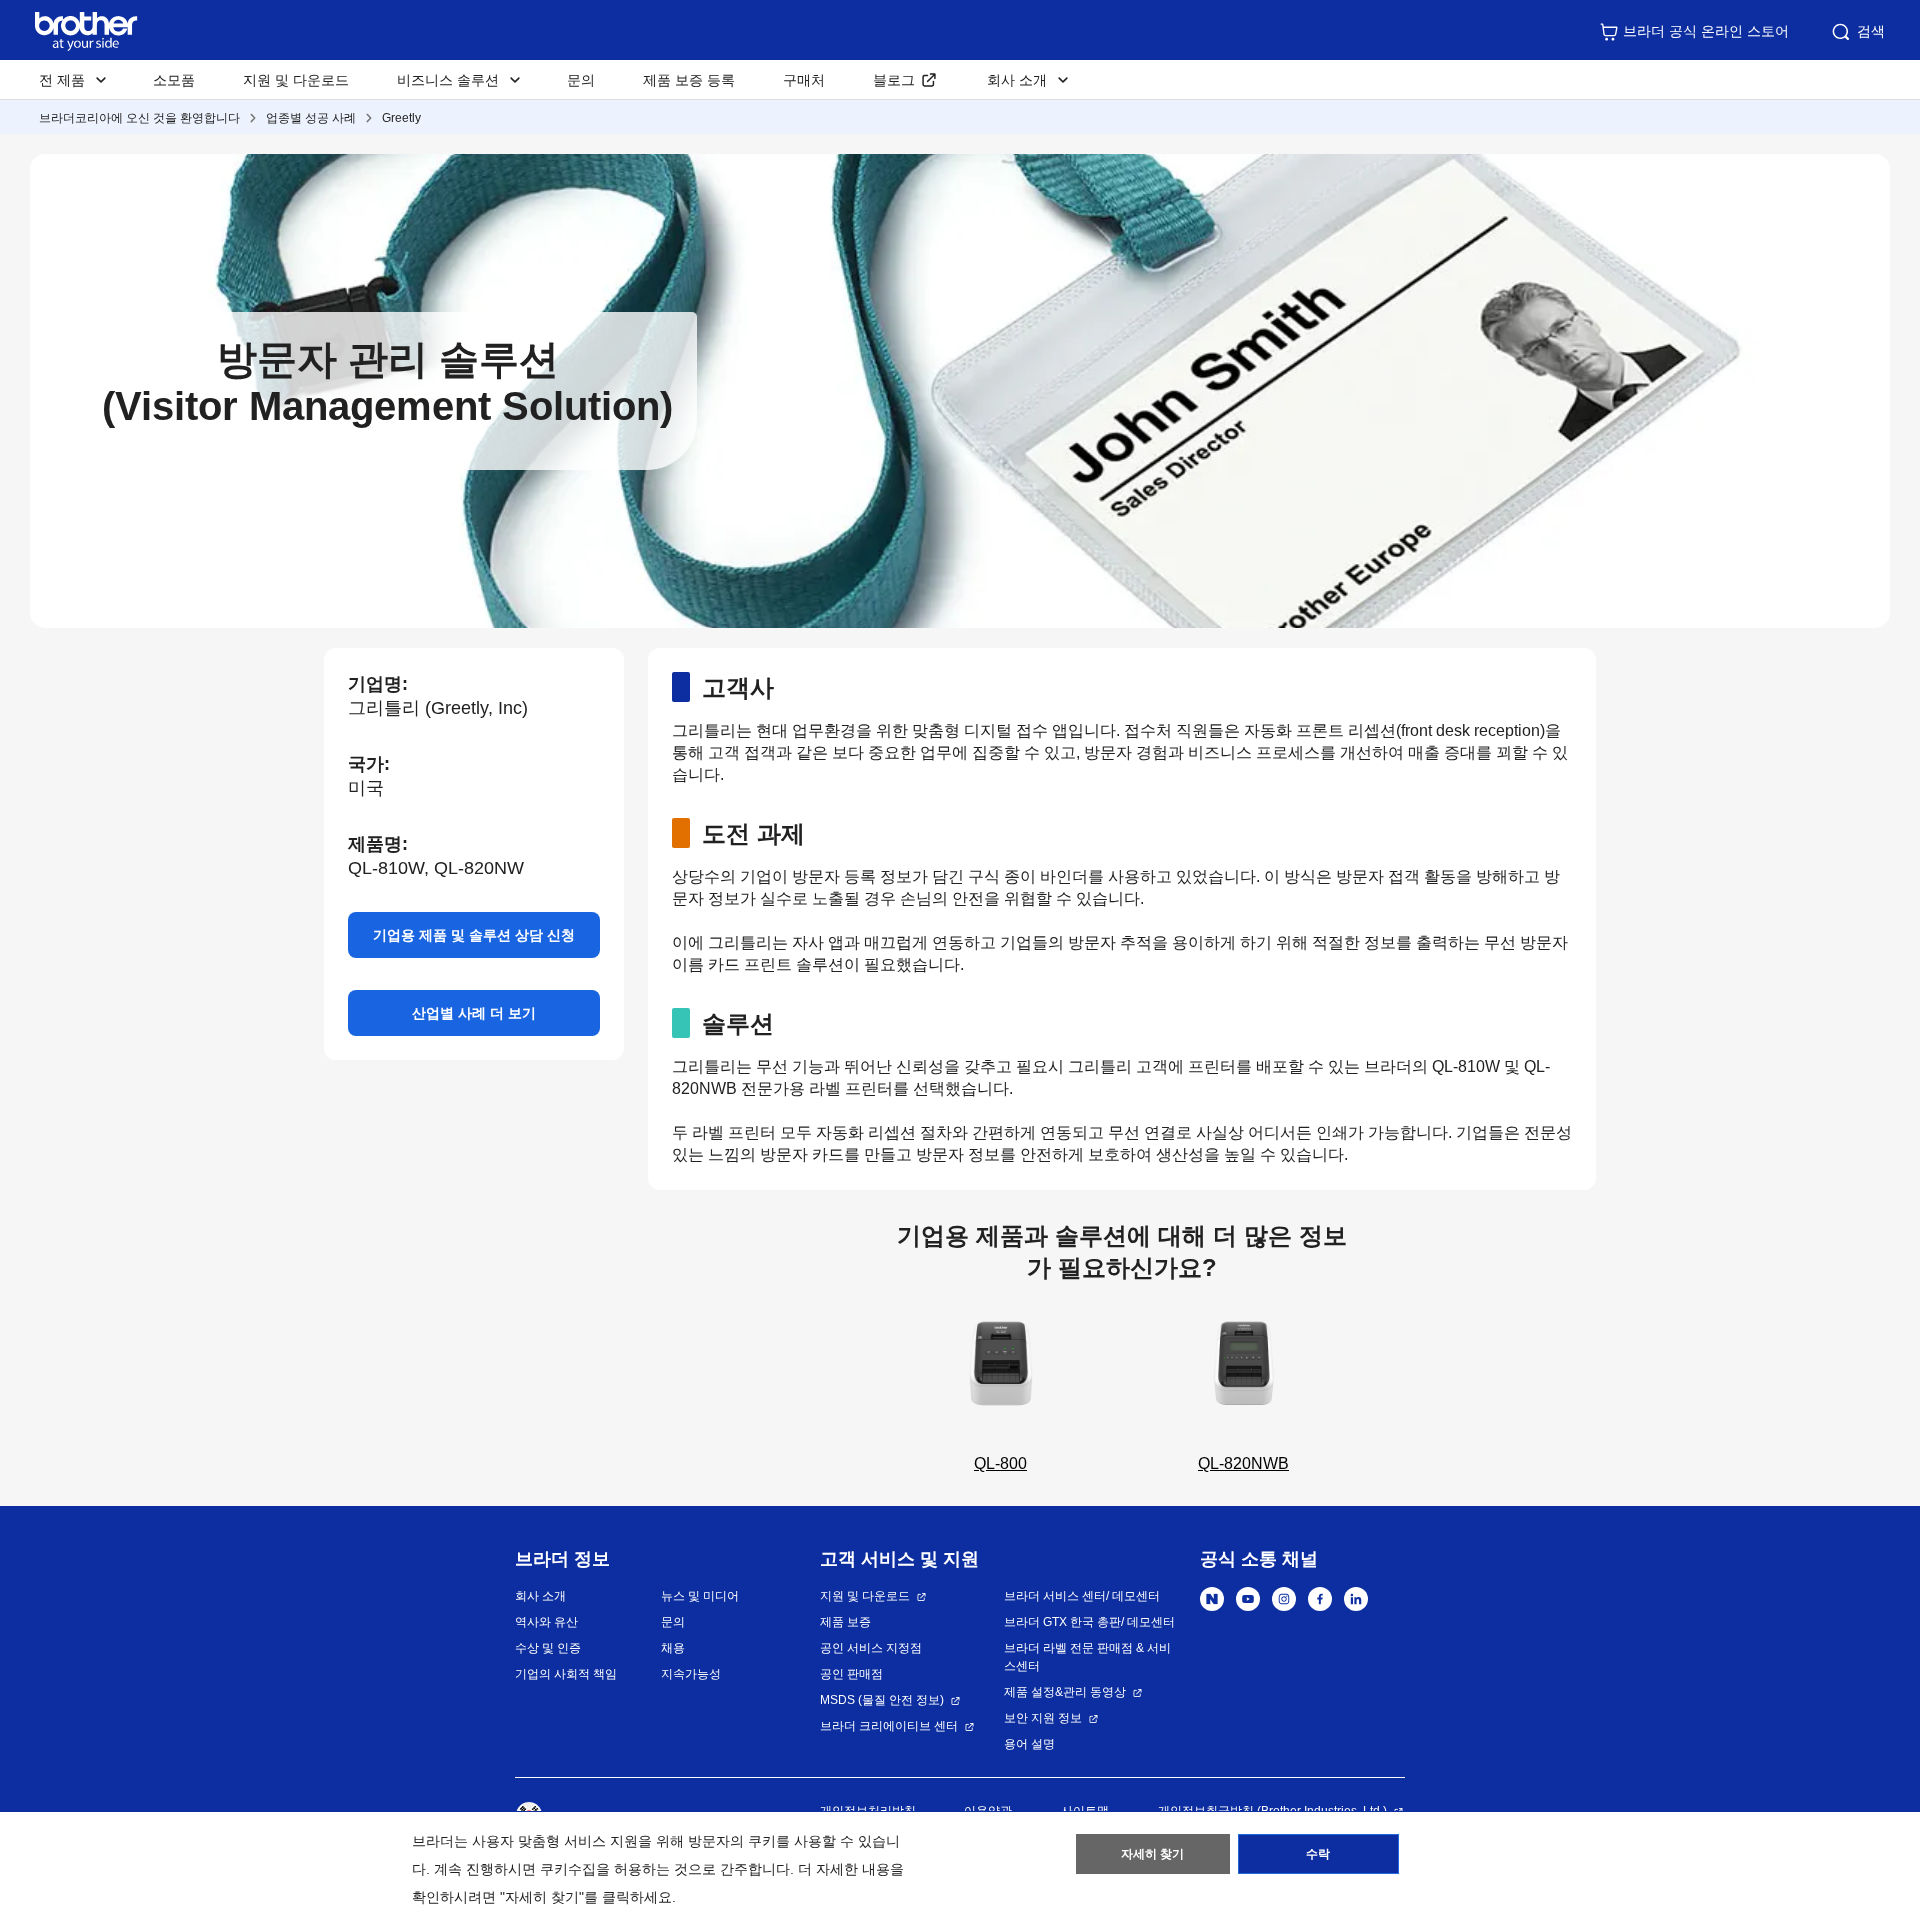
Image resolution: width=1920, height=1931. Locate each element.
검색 (1871, 31)
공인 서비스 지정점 (871, 1648)
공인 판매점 (851, 1674)
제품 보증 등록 (689, 80)
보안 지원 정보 (1043, 1718)
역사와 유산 (546, 1622)
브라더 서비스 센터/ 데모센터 (1082, 1596)
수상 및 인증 (548, 1648)
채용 (673, 1648)
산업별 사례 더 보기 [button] (474, 1013)
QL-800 (1000, 1463)
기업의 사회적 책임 (566, 1674)
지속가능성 (691, 1674)
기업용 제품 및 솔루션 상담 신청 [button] (474, 935)
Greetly (401, 118)
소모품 (174, 80)
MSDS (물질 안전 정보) (882, 1700)
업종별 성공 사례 (311, 118)
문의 (581, 80)
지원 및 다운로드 (296, 80)
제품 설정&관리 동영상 (1065, 1692)
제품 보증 (845, 1622)
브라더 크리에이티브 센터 (889, 1726)
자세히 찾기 (1152, 1854)
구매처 (804, 80)
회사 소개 (540, 1596)
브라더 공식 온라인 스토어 (1706, 31)
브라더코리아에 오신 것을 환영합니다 (139, 118)
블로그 (894, 80)
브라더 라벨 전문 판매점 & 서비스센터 (1087, 1657)
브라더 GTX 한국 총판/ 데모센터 (1089, 1622)
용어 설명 (1029, 1744)
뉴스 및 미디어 (700, 1596)
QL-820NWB (1243, 1463)
